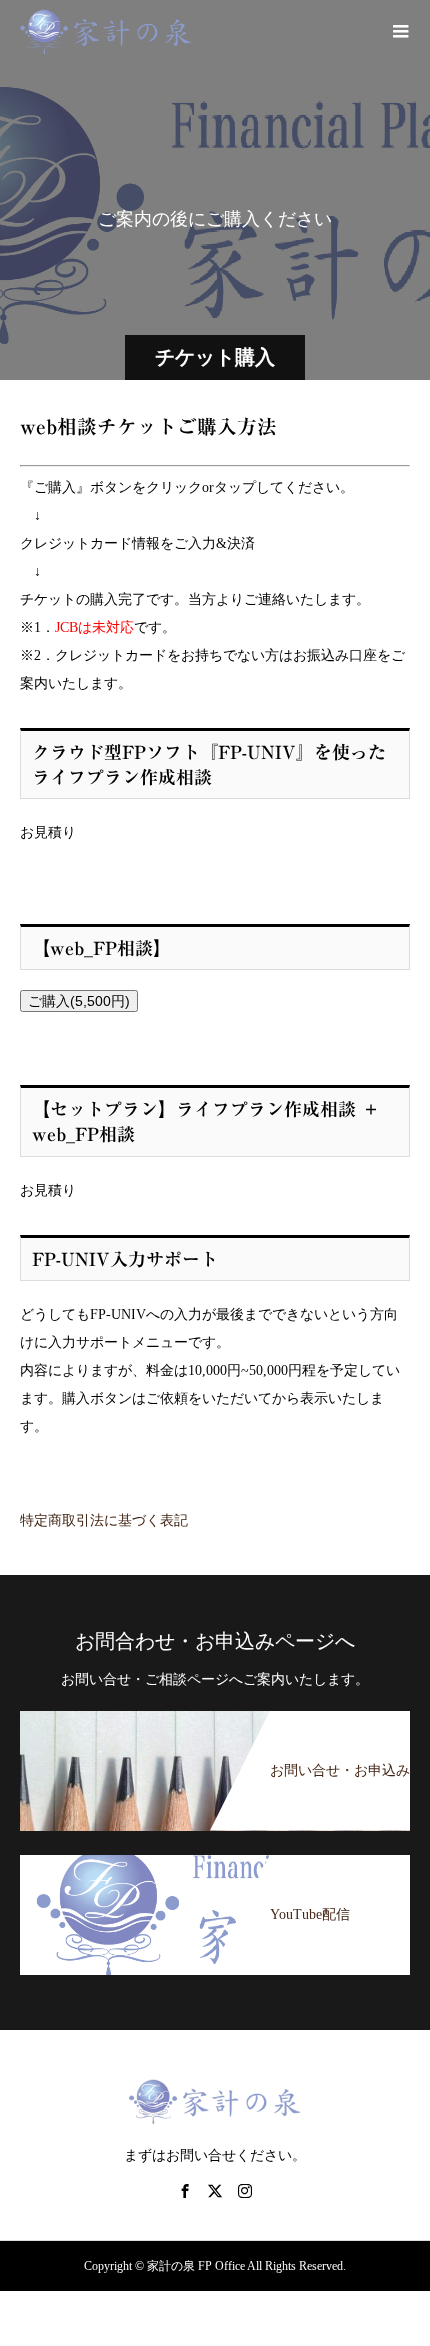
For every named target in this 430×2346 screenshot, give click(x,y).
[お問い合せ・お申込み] (215, 1712)
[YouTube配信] (215, 1856)
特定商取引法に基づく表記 (104, 1520)
